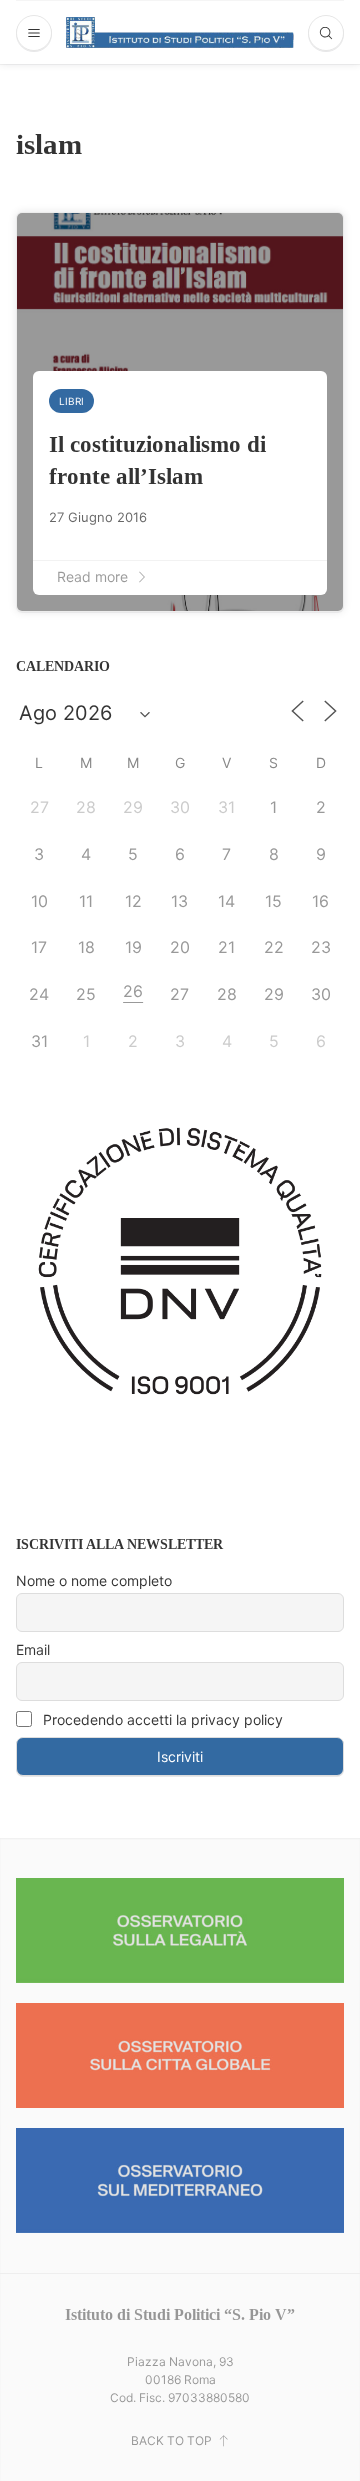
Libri (71, 401)
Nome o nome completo (94, 1580)
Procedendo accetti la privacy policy (161, 1719)
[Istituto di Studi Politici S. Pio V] (180, 32)
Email (33, 1649)
